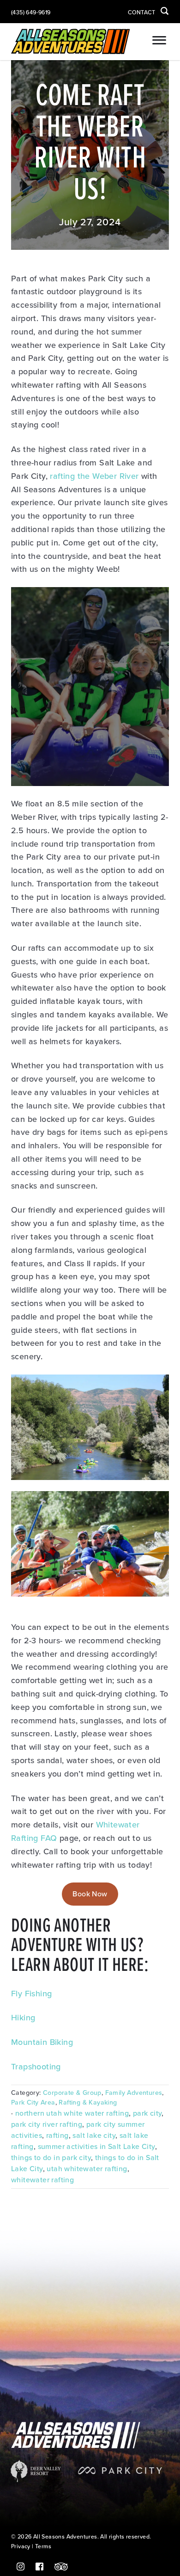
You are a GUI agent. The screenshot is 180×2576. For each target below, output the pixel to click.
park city (147, 2113)
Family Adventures (134, 2093)
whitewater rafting (42, 2180)
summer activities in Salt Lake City (96, 2147)
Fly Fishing (31, 1994)
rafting (57, 2136)
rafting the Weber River (94, 476)
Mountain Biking (42, 2042)
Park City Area (33, 2102)
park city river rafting (47, 2124)
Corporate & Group (72, 2093)
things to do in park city (51, 2158)
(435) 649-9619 (31, 13)
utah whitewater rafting (87, 2169)
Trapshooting (36, 2067)
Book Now (90, 1894)
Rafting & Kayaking (88, 2102)
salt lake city (94, 2136)
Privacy (21, 2547)
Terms (43, 2547)
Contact (141, 13)
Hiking (23, 2018)
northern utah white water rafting (72, 2113)
